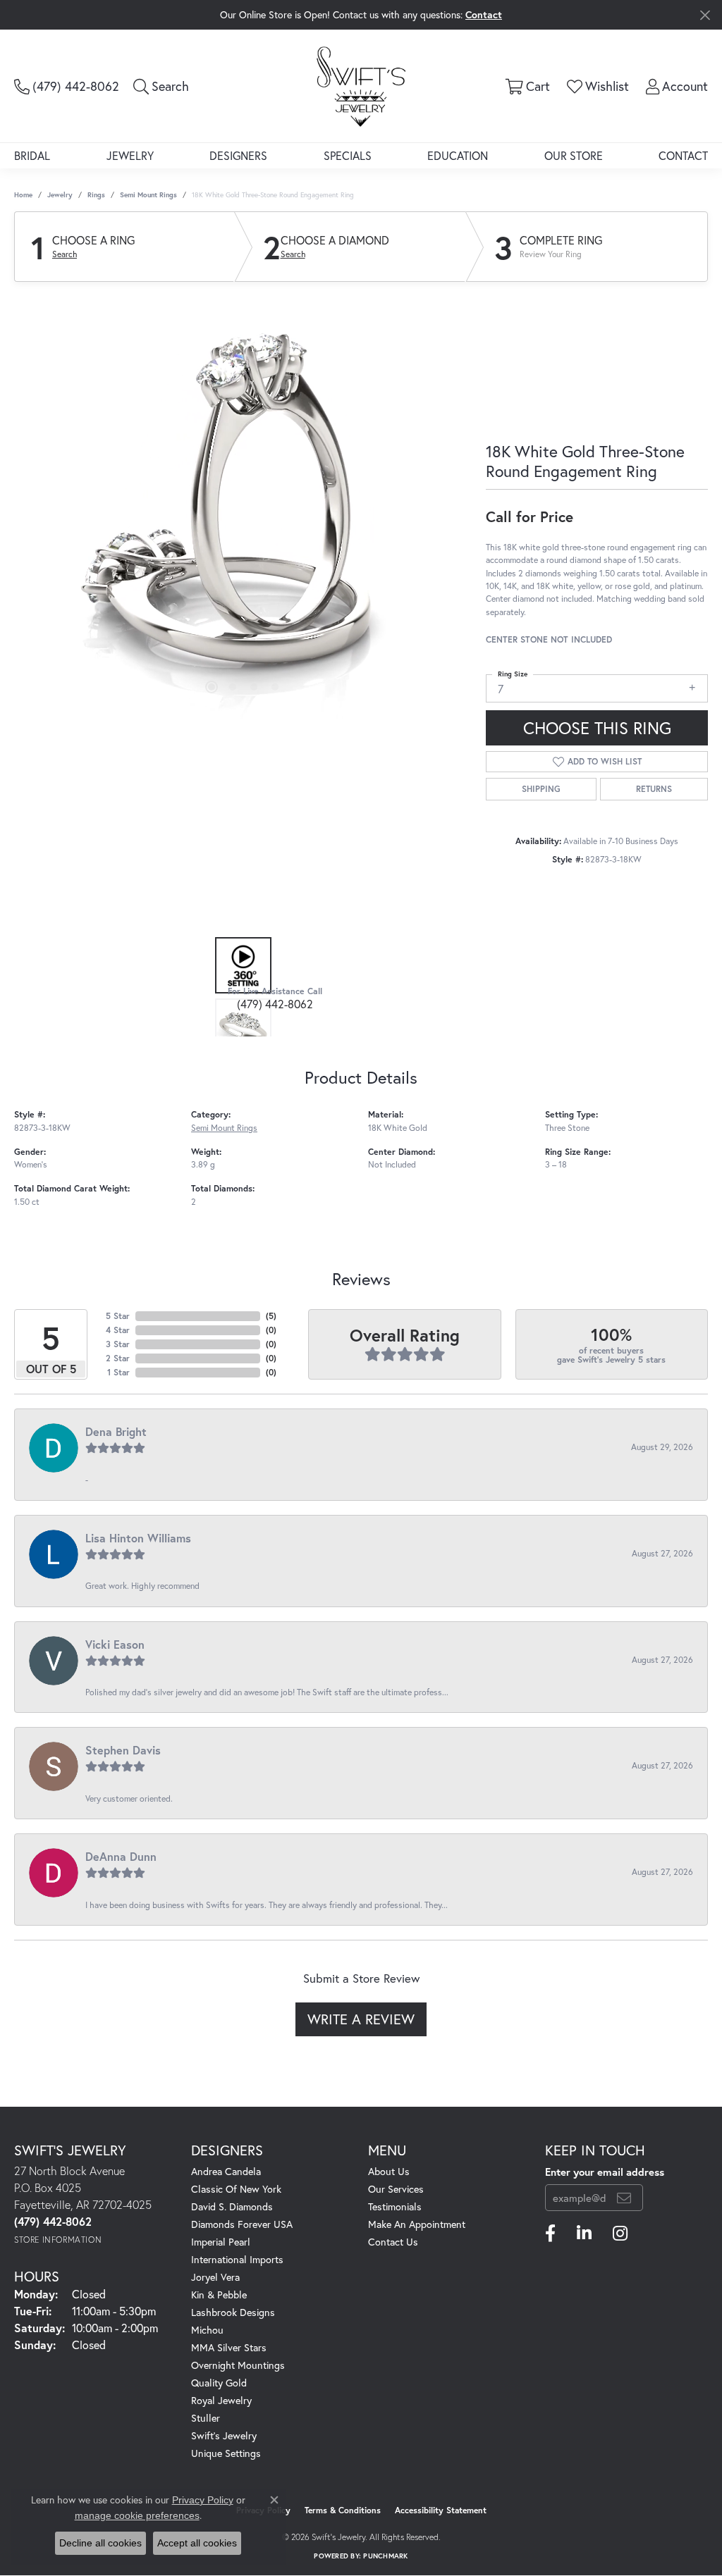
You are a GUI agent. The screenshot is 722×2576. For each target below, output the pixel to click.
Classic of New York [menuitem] (236, 2189)
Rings (96, 195)
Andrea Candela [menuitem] (226, 2171)
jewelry (60, 195)
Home (23, 195)
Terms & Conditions (343, 2510)
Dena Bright (116, 1431)
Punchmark (385, 2556)
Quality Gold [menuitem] (219, 2383)
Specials (348, 155)
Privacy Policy (203, 2500)
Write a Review (361, 2019)
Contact (683, 155)
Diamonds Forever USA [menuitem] (242, 2224)
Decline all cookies (100, 2543)
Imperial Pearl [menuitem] (221, 2242)
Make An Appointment (417, 2224)
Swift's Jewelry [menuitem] (224, 2435)
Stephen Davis (123, 1750)
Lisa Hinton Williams (138, 1538)
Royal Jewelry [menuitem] (221, 2400)
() (271, 1316)
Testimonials (395, 2206)
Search (65, 254)
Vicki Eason (115, 1644)
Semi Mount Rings (148, 195)
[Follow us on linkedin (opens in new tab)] (584, 2234)
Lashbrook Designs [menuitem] (233, 2312)
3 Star (118, 1344)
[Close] (705, 15)
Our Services (396, 2189)
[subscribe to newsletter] (624, 2198)
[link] (67, 86)
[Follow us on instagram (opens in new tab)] (620, 2234)
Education (458, 155)
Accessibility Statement (441, 2510)
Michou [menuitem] (207, 2330)
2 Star (118, 1358)
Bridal (32, 155)
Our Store (574, 155)
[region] (243, 507)
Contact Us (393, 2242)
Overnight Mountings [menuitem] (238, 2365)
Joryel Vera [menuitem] (215, 2277)
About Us (389, 2171)
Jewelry (130, 155)
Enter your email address (605, 2172)
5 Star (118, 1316)
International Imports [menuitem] (237, 2259)
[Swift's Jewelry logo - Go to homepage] (361, 86)
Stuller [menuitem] (206, 2418)
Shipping (541, 789)
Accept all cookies (197, 2543)
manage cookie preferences (137, 2515)
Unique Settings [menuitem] (226, 2453)
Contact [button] (484, 14)
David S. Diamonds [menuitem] (232, 2206)
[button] (161, 86)
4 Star (118, 1330)
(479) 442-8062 (275, 1004)
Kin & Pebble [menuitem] (219, 2295)
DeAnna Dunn (121, 1856)
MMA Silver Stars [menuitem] (229, 2347)
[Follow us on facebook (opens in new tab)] (550, 2234)
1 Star (118, 1372)
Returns (654, 789)
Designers (238, 155)
